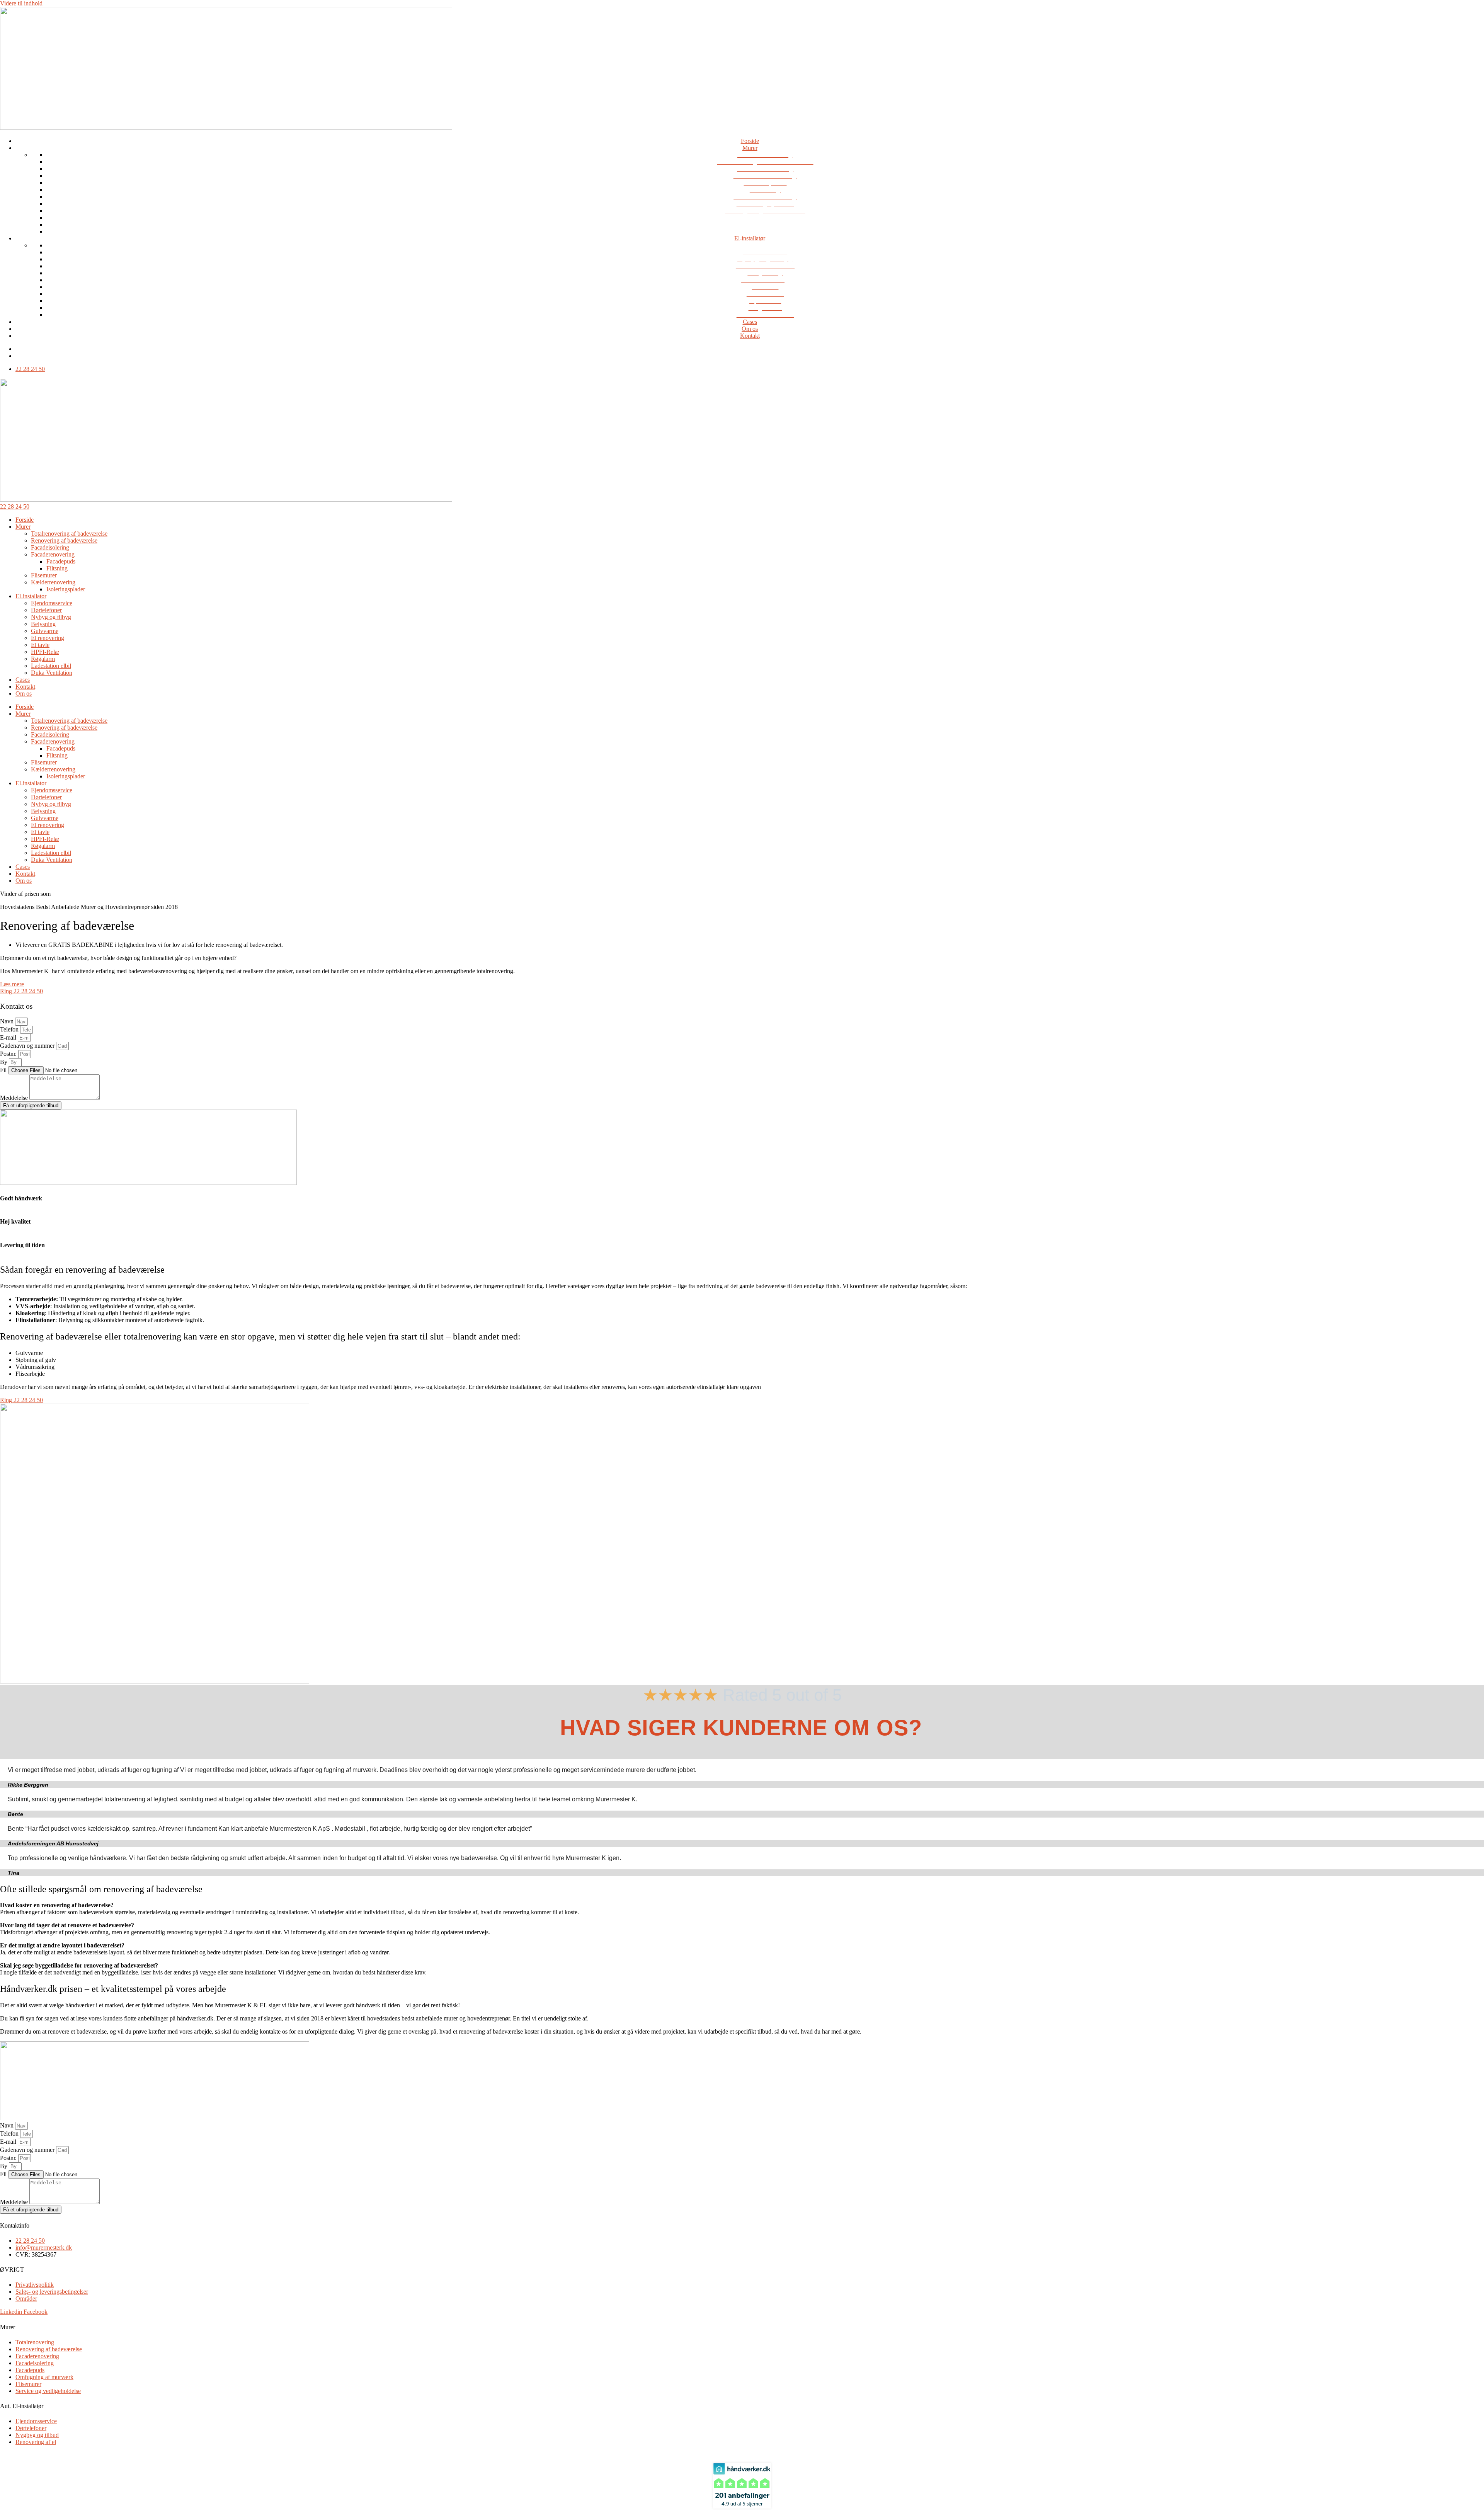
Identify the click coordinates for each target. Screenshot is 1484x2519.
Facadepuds (61, 561)
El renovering (48, 638)
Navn (8, 1021)
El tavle (40, 645)
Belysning (43, 624)
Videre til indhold (21, 3)
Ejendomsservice (52, 603)
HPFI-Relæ (45, 652)
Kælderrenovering (53, 582)
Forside (750, 141)
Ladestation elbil (51, 666)
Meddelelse (15, 1098)
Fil (4, 1070)
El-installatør (750, 238)
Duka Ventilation (52, 673)
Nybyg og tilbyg (51, 617)
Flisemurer (44, 575)
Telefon (10, 1029)
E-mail (9, 1037)
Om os (750, 329)
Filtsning (57, 568)
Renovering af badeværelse (64, 540)
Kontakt (750, 336)
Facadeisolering (50, 547)
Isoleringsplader (66, 589)
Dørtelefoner (46, 610)
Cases (750, 322)
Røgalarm (43, 659)
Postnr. (9, 1054)
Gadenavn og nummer (28, 1046)
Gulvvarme (45, 631)
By (4, 1062)
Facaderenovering (53, 554)
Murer (750, 148)
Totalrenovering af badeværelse (69, 534)
